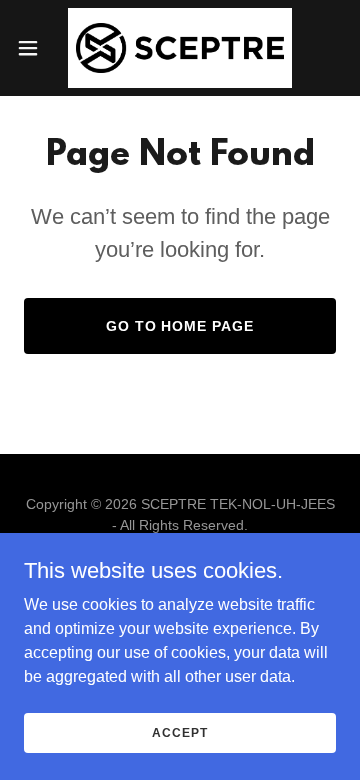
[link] (180, 48)
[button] (34, 48)
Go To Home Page (180, 326)
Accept (179, 732)
